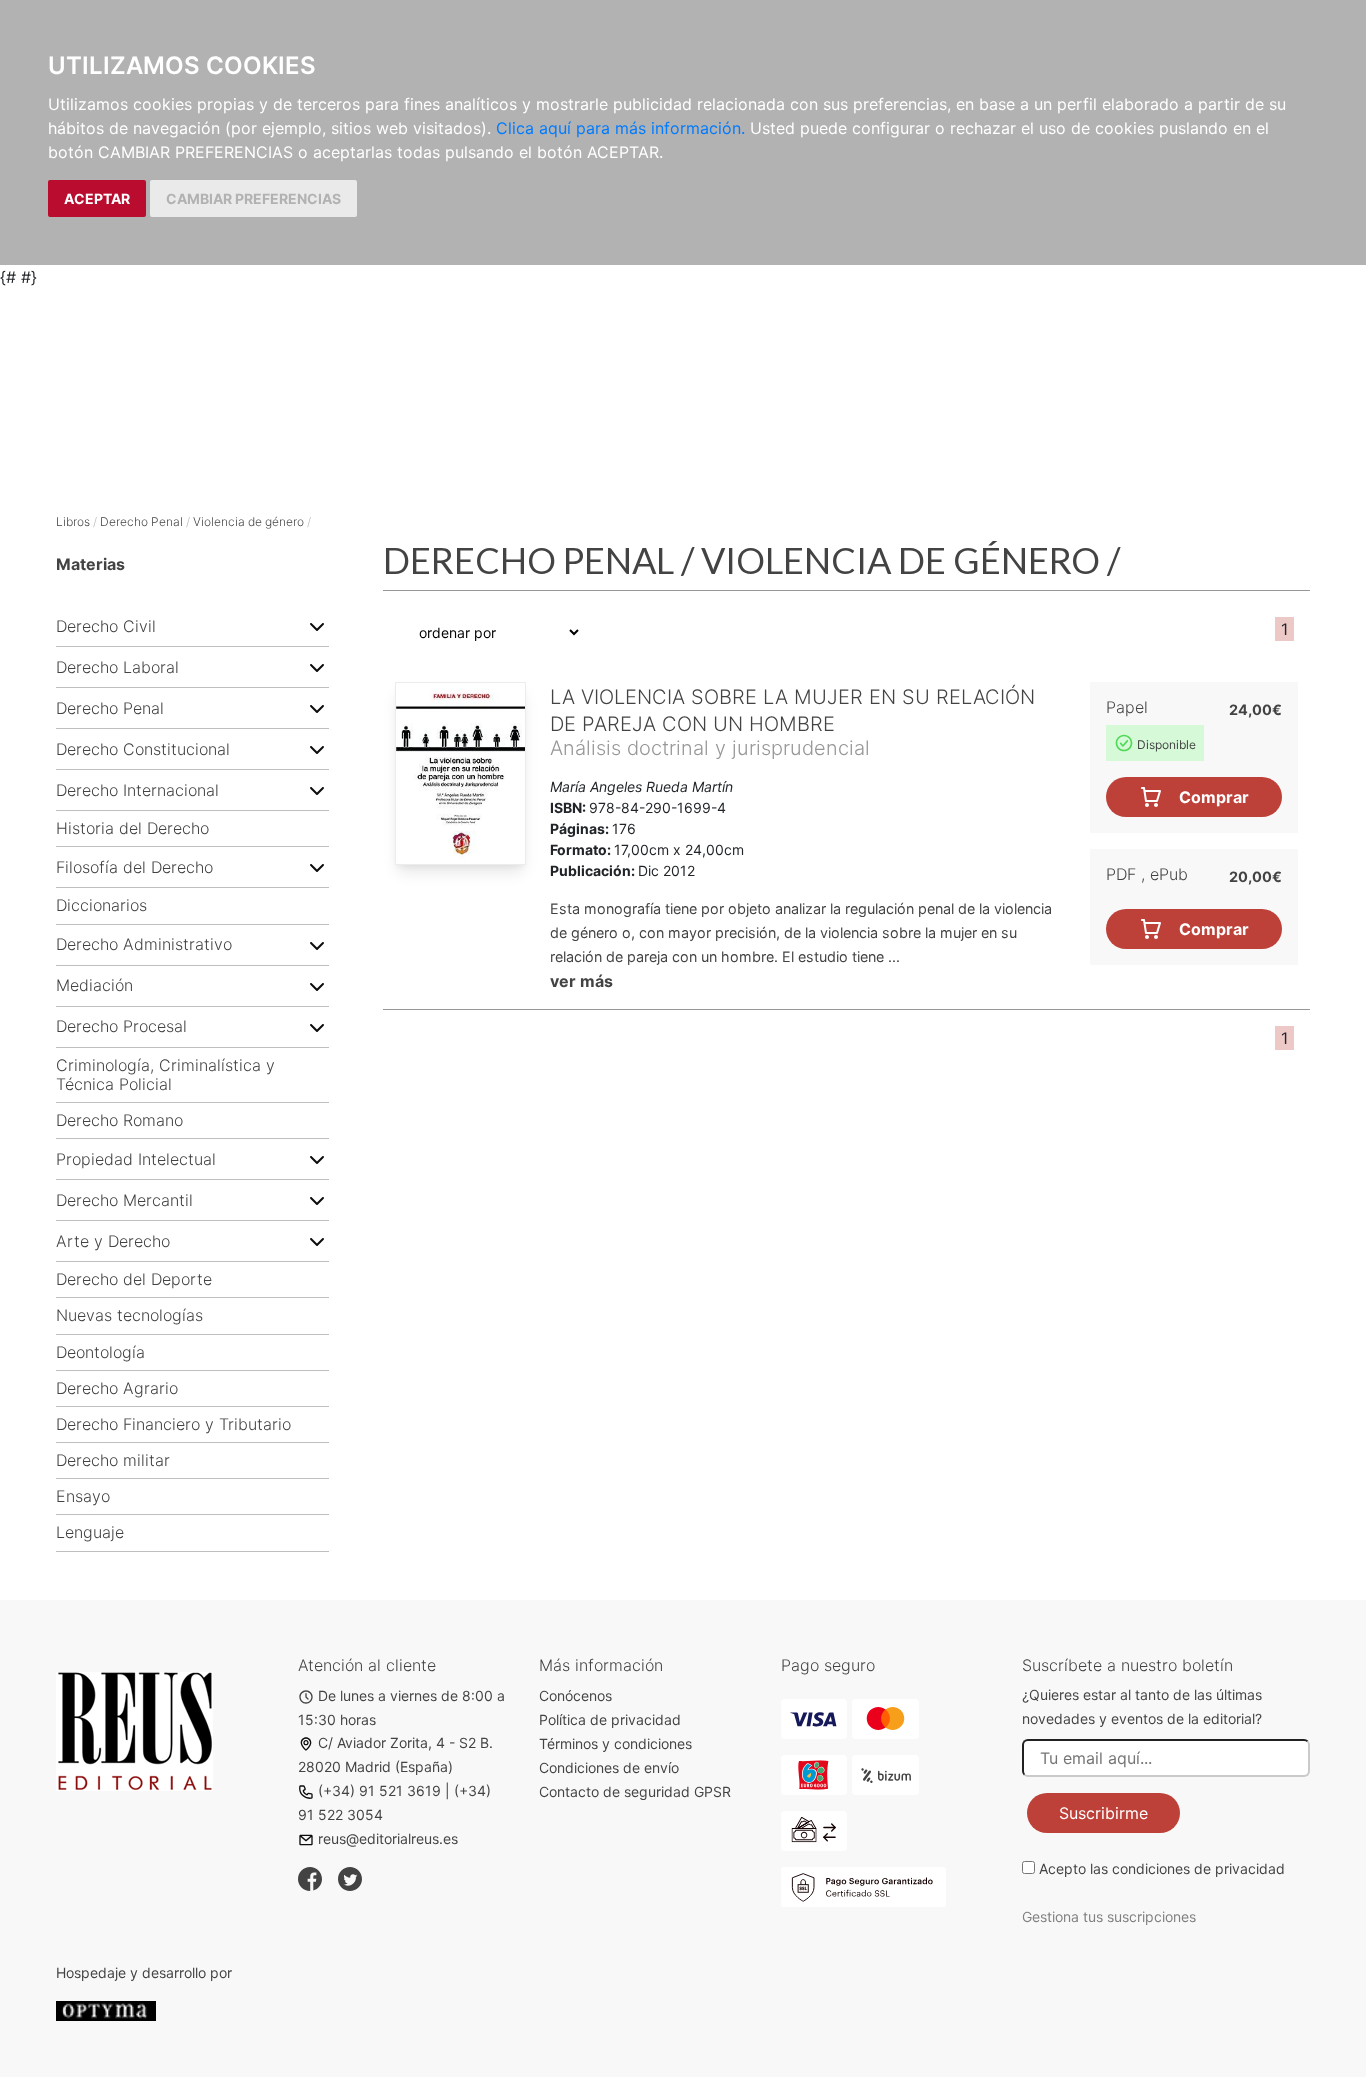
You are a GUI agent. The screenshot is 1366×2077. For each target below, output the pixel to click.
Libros (73, 521)
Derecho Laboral (117, 667)
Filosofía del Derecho (134, 867)
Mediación (94, 985)
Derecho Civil (106, 626)
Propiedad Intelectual (136, 1159)
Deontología (100, 1352)
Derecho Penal (141, 521)
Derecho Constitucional (143, 749)
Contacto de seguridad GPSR (635, 1791)
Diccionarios (101, 905)
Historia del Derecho (132, 828)
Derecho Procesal (121, 1026)
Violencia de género (248, 521)
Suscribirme (1103, 1813)
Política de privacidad (610, 1719)
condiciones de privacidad (1198, 1868)
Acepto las (1162, 1868)
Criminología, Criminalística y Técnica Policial (165, 1075)
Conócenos (575, 1695)
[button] (317, 626)
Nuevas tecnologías (129, 1315)
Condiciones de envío (609, 1767)
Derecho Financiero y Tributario (173, 1424)
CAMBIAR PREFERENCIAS (253, 198)
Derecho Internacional (137, 790)
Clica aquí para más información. (620, 128)
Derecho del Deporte (134, 1279)
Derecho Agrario (117, 1388)
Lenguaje (90, 1532)
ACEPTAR (97, 198)
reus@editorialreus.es (388, 1838)
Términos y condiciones (615, 1743)
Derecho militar (113, 1460)
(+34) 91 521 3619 (379, 1790)
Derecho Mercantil (124, 1200)
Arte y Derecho (113, 1241)
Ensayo (83, 1496)
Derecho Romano (119, 1120)
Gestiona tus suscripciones (1109, 1916)
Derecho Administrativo (144, 944)
